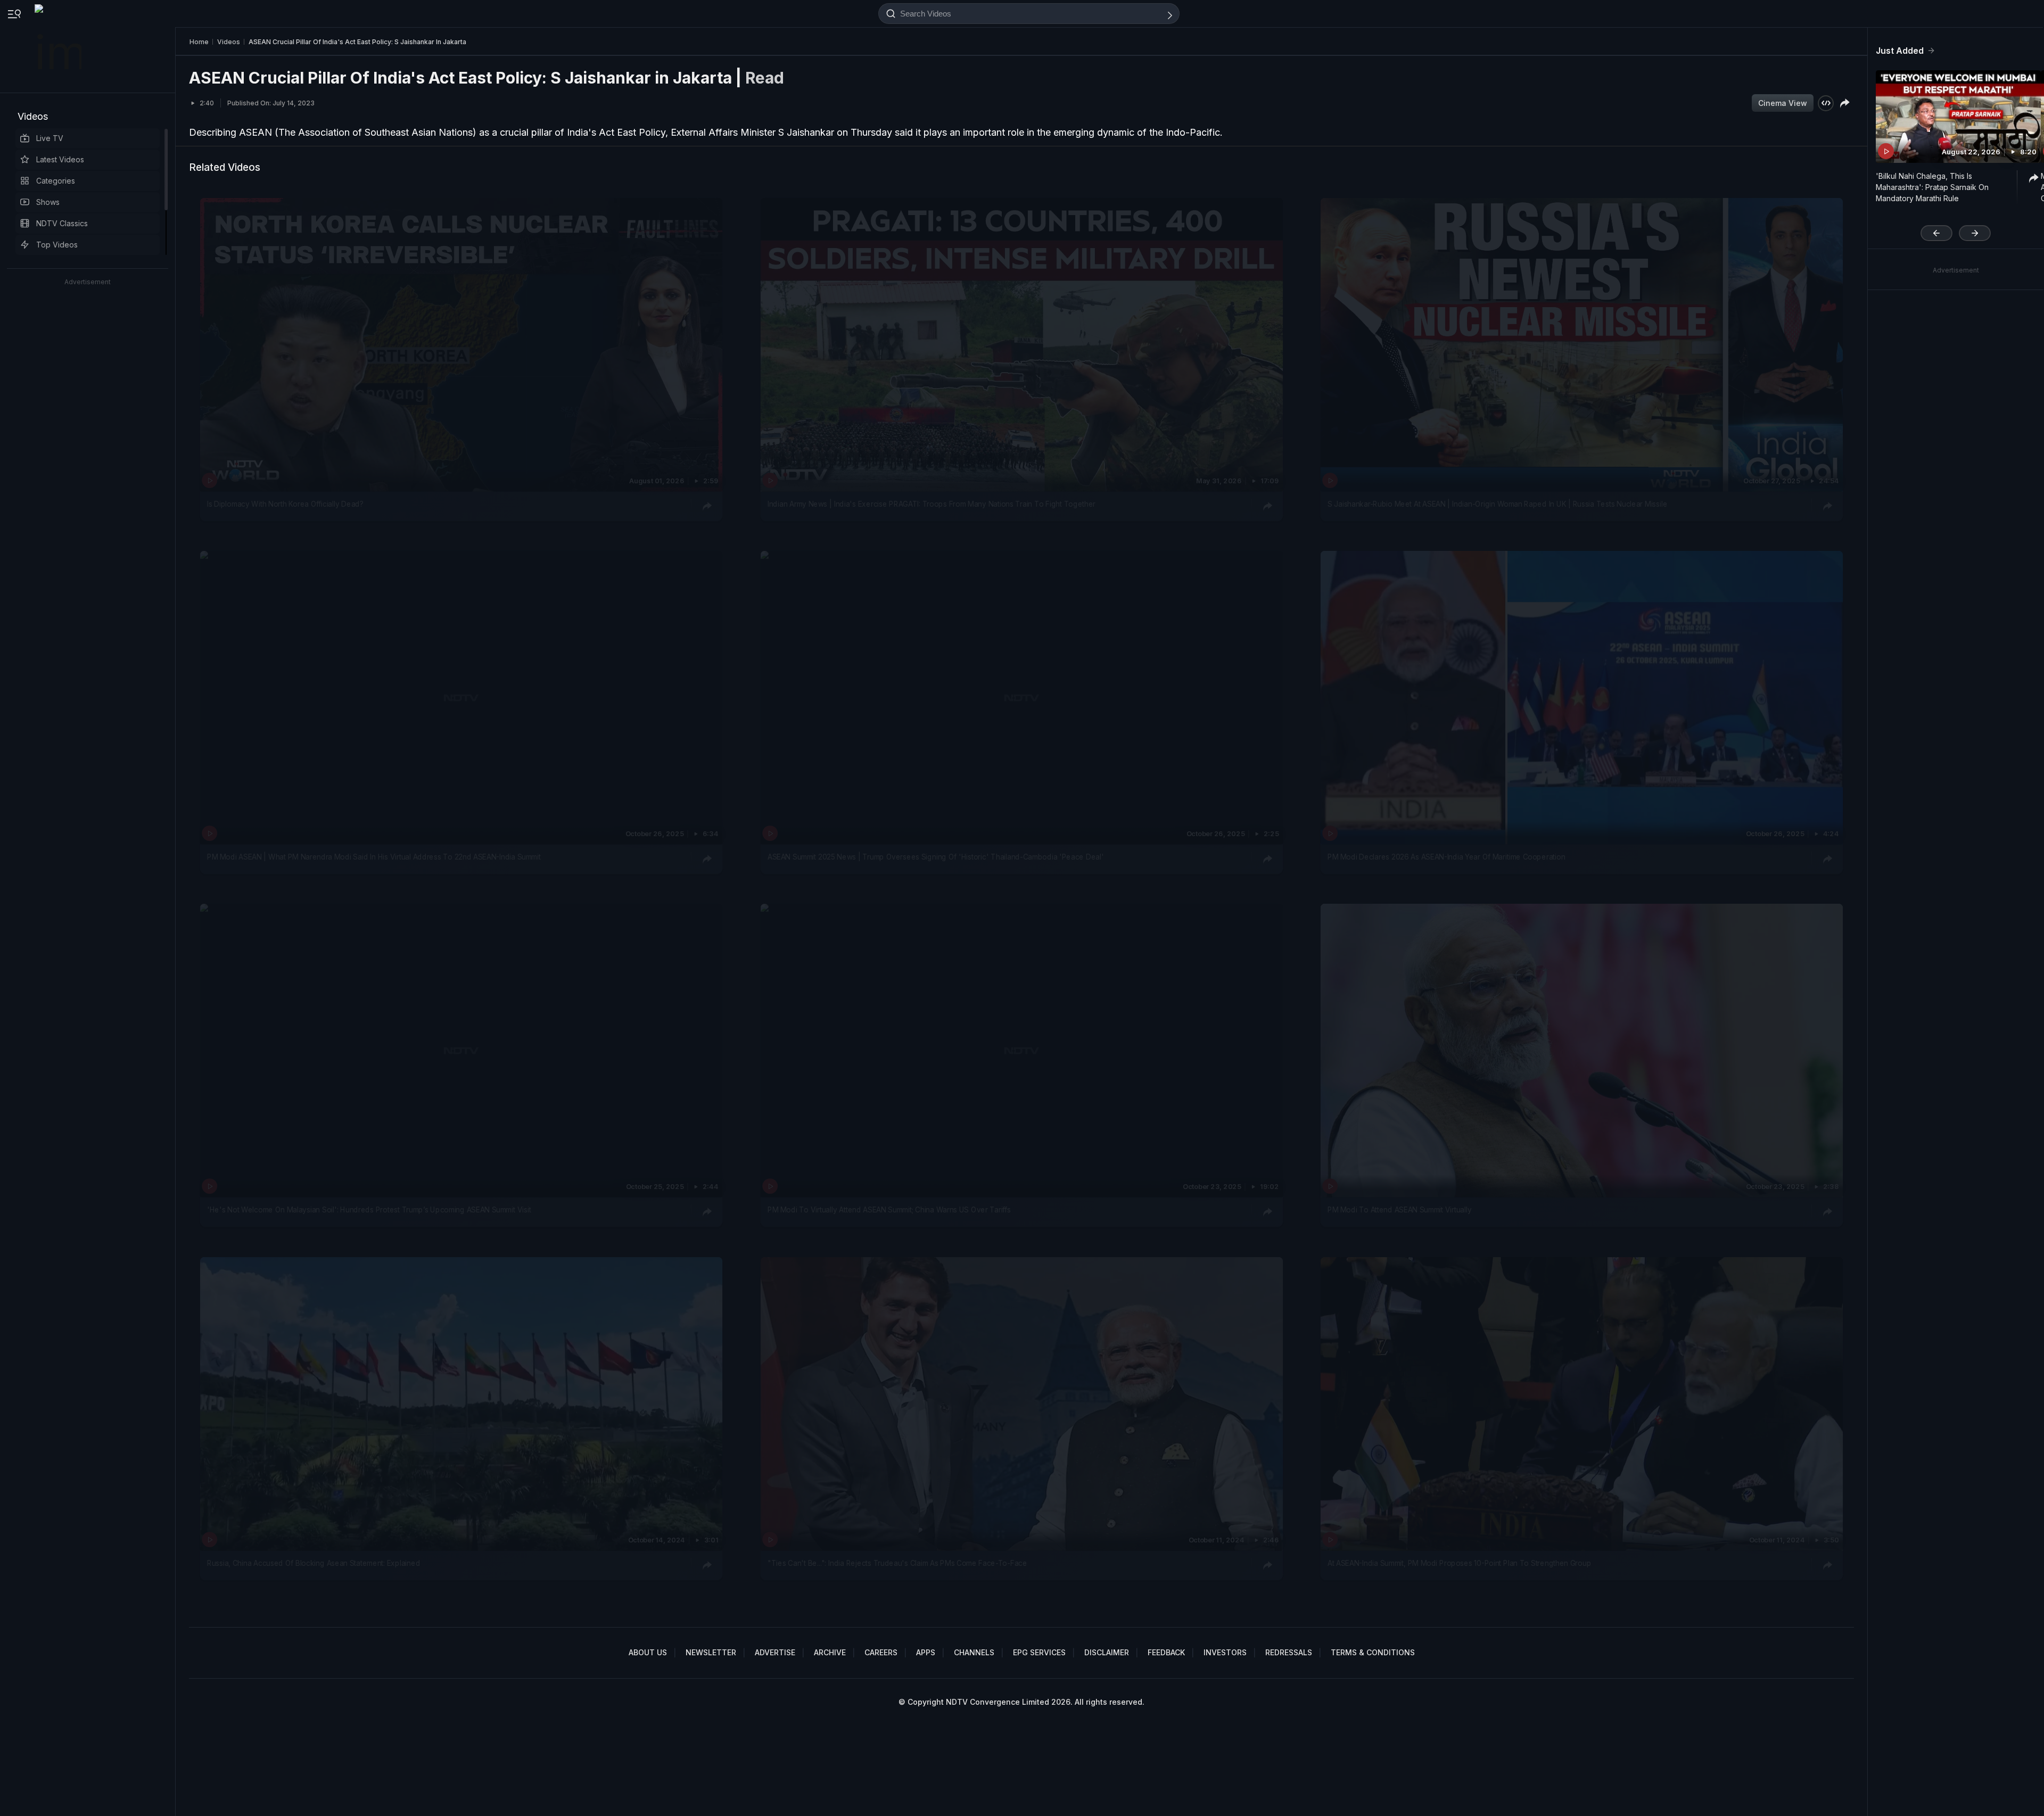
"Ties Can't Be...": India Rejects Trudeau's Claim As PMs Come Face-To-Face (897, 1563)
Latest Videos (60, 159)
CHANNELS (974, 1652)
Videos (33, 116)
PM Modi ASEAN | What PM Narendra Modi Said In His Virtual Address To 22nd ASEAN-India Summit (374, 857)
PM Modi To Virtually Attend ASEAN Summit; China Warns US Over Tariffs (889, 1210)
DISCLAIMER (1107, 1652)
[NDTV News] (59, 46)
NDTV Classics (62, 223)
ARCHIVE (830, 1652)
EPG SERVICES (1039, 1652)
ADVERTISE (775, 1652)
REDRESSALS (1289, 1652)
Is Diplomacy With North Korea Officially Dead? (285, 504)
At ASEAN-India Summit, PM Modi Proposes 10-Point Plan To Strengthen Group (1459, 1563)
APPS (926, 1652)
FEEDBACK (1166, 1652)
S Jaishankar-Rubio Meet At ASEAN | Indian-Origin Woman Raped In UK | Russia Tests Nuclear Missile (1497, 504)
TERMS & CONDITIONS (1373, 1652)
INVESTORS (1225, 1652)
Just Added (1900, 51)
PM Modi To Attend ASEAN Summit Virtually (1400, 1210)
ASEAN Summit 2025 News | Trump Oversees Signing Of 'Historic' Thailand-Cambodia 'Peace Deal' (936, 857)
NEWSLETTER (711, 1652)
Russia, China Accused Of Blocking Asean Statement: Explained (314, 1563)
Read (765, 78)
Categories (56, 181)
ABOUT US (648, 1652)
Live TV (50, 138)
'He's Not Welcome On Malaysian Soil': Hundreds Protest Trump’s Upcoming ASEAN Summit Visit (369, 1210)
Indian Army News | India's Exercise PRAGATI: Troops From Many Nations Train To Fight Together (932, 504)
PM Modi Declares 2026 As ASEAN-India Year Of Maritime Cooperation (1446, 857)
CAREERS (881, 1652)
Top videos (57, 245)
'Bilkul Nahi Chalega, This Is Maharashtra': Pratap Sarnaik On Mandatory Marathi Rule (1932, 187)
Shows (48, 202)
